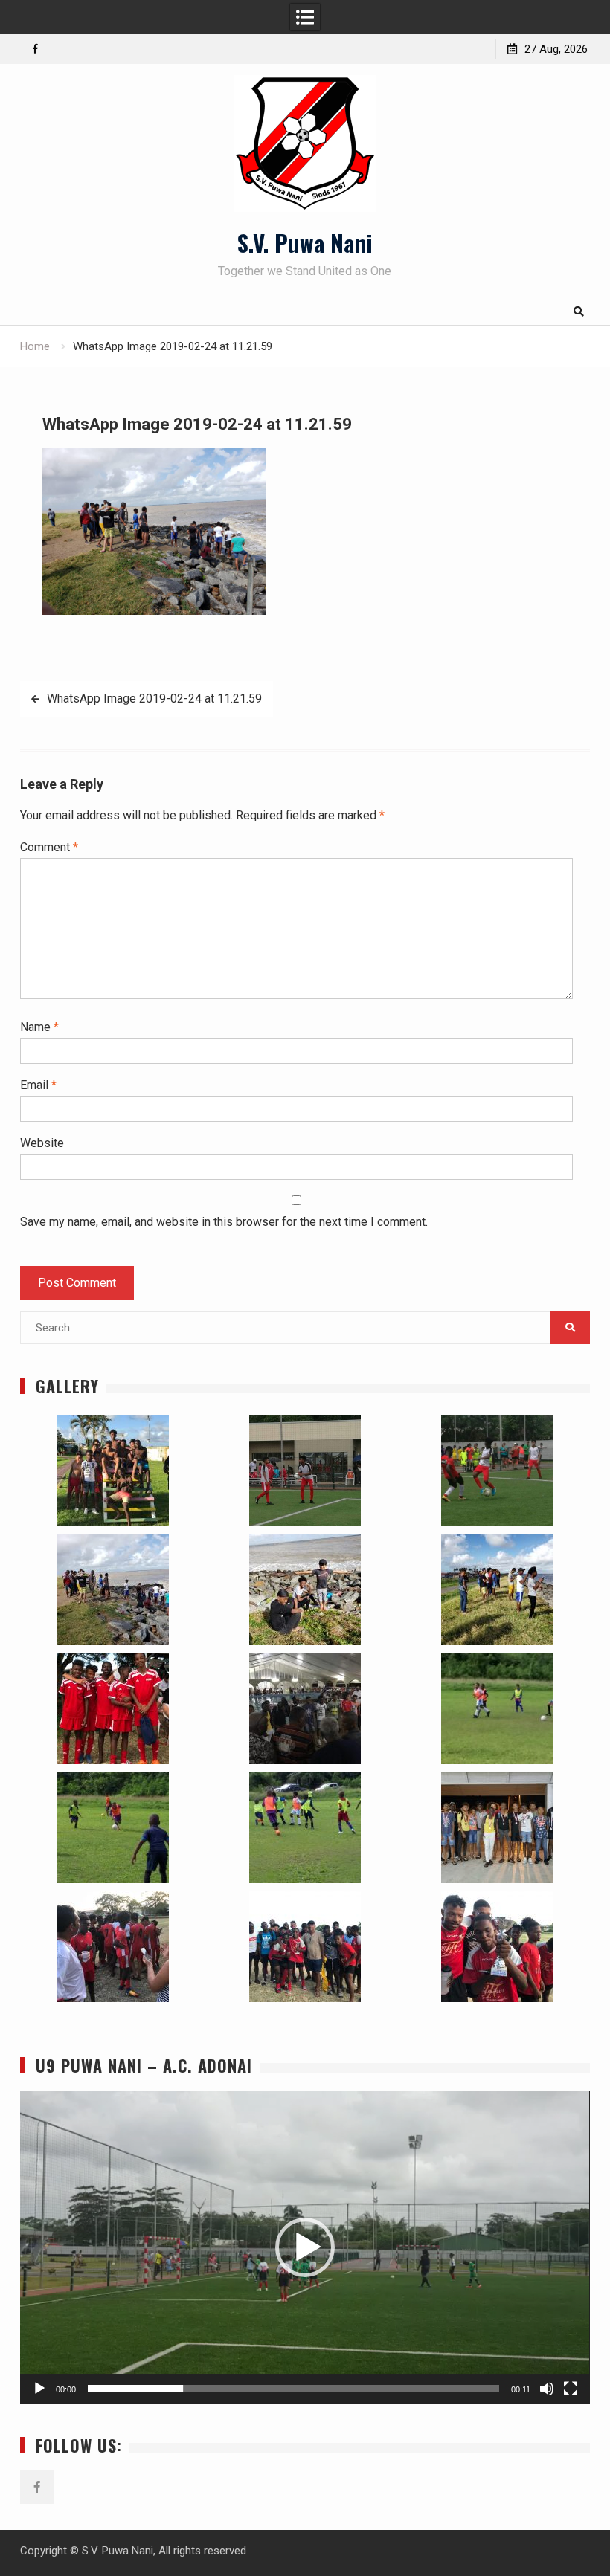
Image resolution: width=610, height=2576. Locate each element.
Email (38, 1085)
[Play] (39, 2389)
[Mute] (547, 2389)
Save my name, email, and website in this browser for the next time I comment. (224, 1222)
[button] (112, 1471)
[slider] (293, 2389)
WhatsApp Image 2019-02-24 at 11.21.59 (154, 698)
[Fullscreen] (571, 2389)
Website (42, 1143)
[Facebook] (35, 49)
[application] (305, 2247)
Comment (49, 847)
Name (39, 1027)
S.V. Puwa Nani (305, 242)
